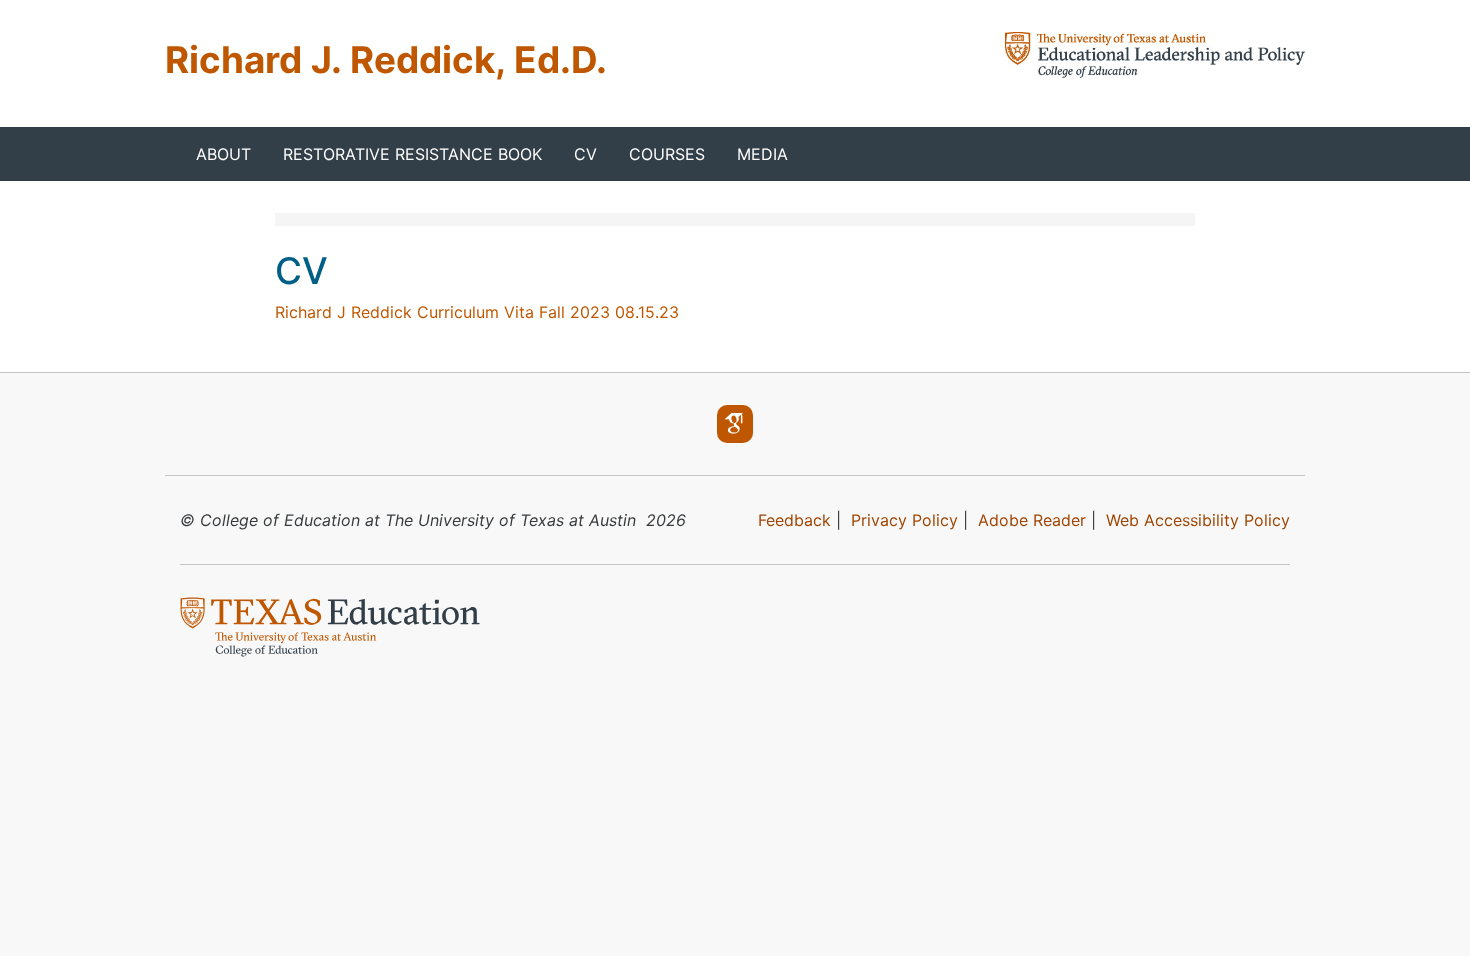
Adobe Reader (1032, 520)
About (223, 154)
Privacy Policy (904, 520)
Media (762, 154)
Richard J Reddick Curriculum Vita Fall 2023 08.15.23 (477, 312)
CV (585, 154)
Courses (667, 154)
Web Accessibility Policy (1198, 520)
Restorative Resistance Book (412, 154)
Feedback (794, 520)
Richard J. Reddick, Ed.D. (386, 59)
